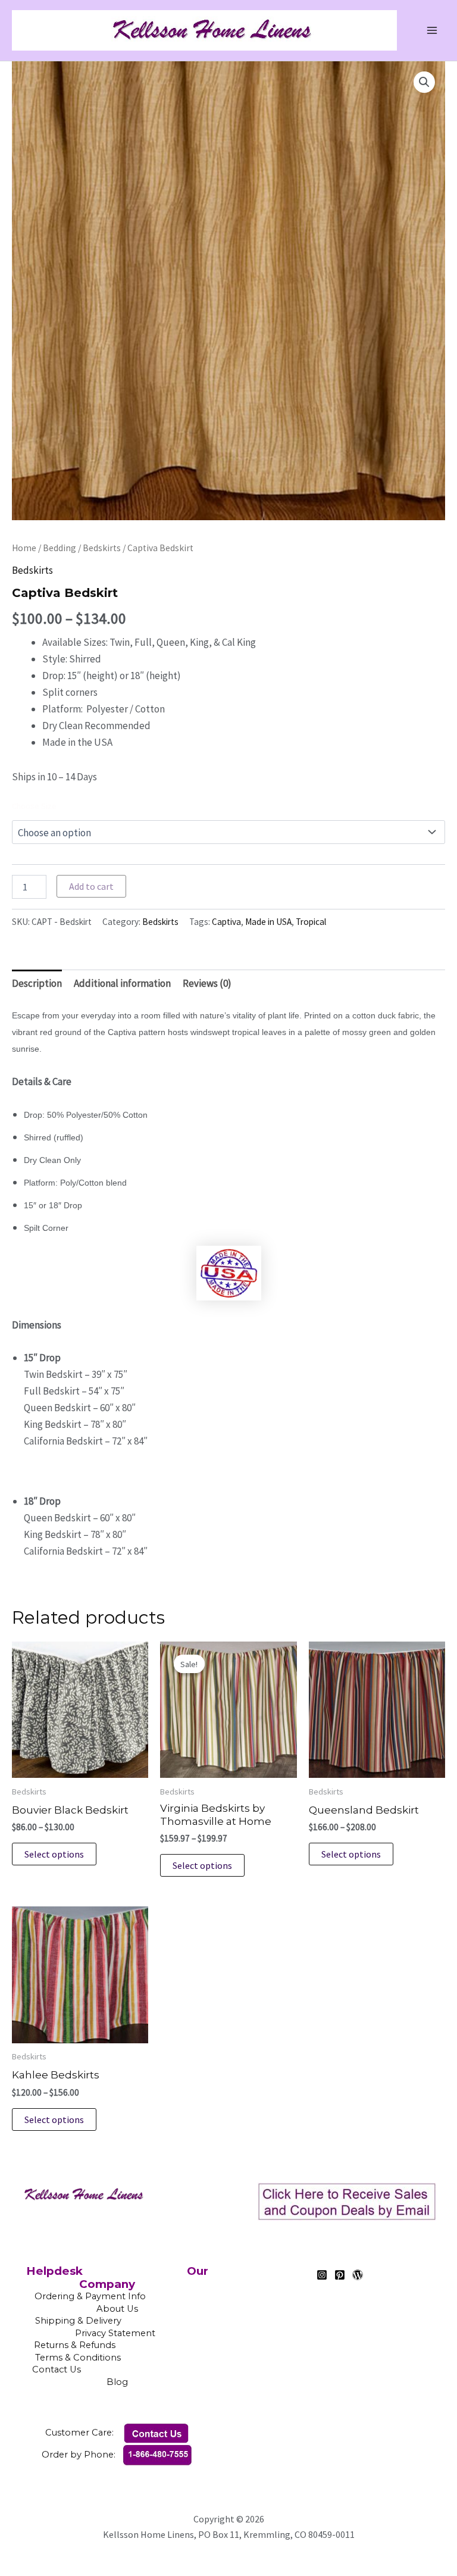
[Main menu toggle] (432, 30)
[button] (424, 82)
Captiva (226, 922)
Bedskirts (102, 548)
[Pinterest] (340, 2275)
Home (24, 548)
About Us (117, 2309)
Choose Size (34, 806)
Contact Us (116, 2369)
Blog (117, 2382)
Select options (54, 1854)
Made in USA (268, 922)
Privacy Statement (115, 2333)
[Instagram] (322, 2275)
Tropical (311, 922)
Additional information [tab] (122, 983)
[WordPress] (358, 2275)
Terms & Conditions (117, 2358)
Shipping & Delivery (78, 2321)
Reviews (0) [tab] (207, 983)
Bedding (60, 548)
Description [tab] (37, 983)
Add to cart (91, 886)
